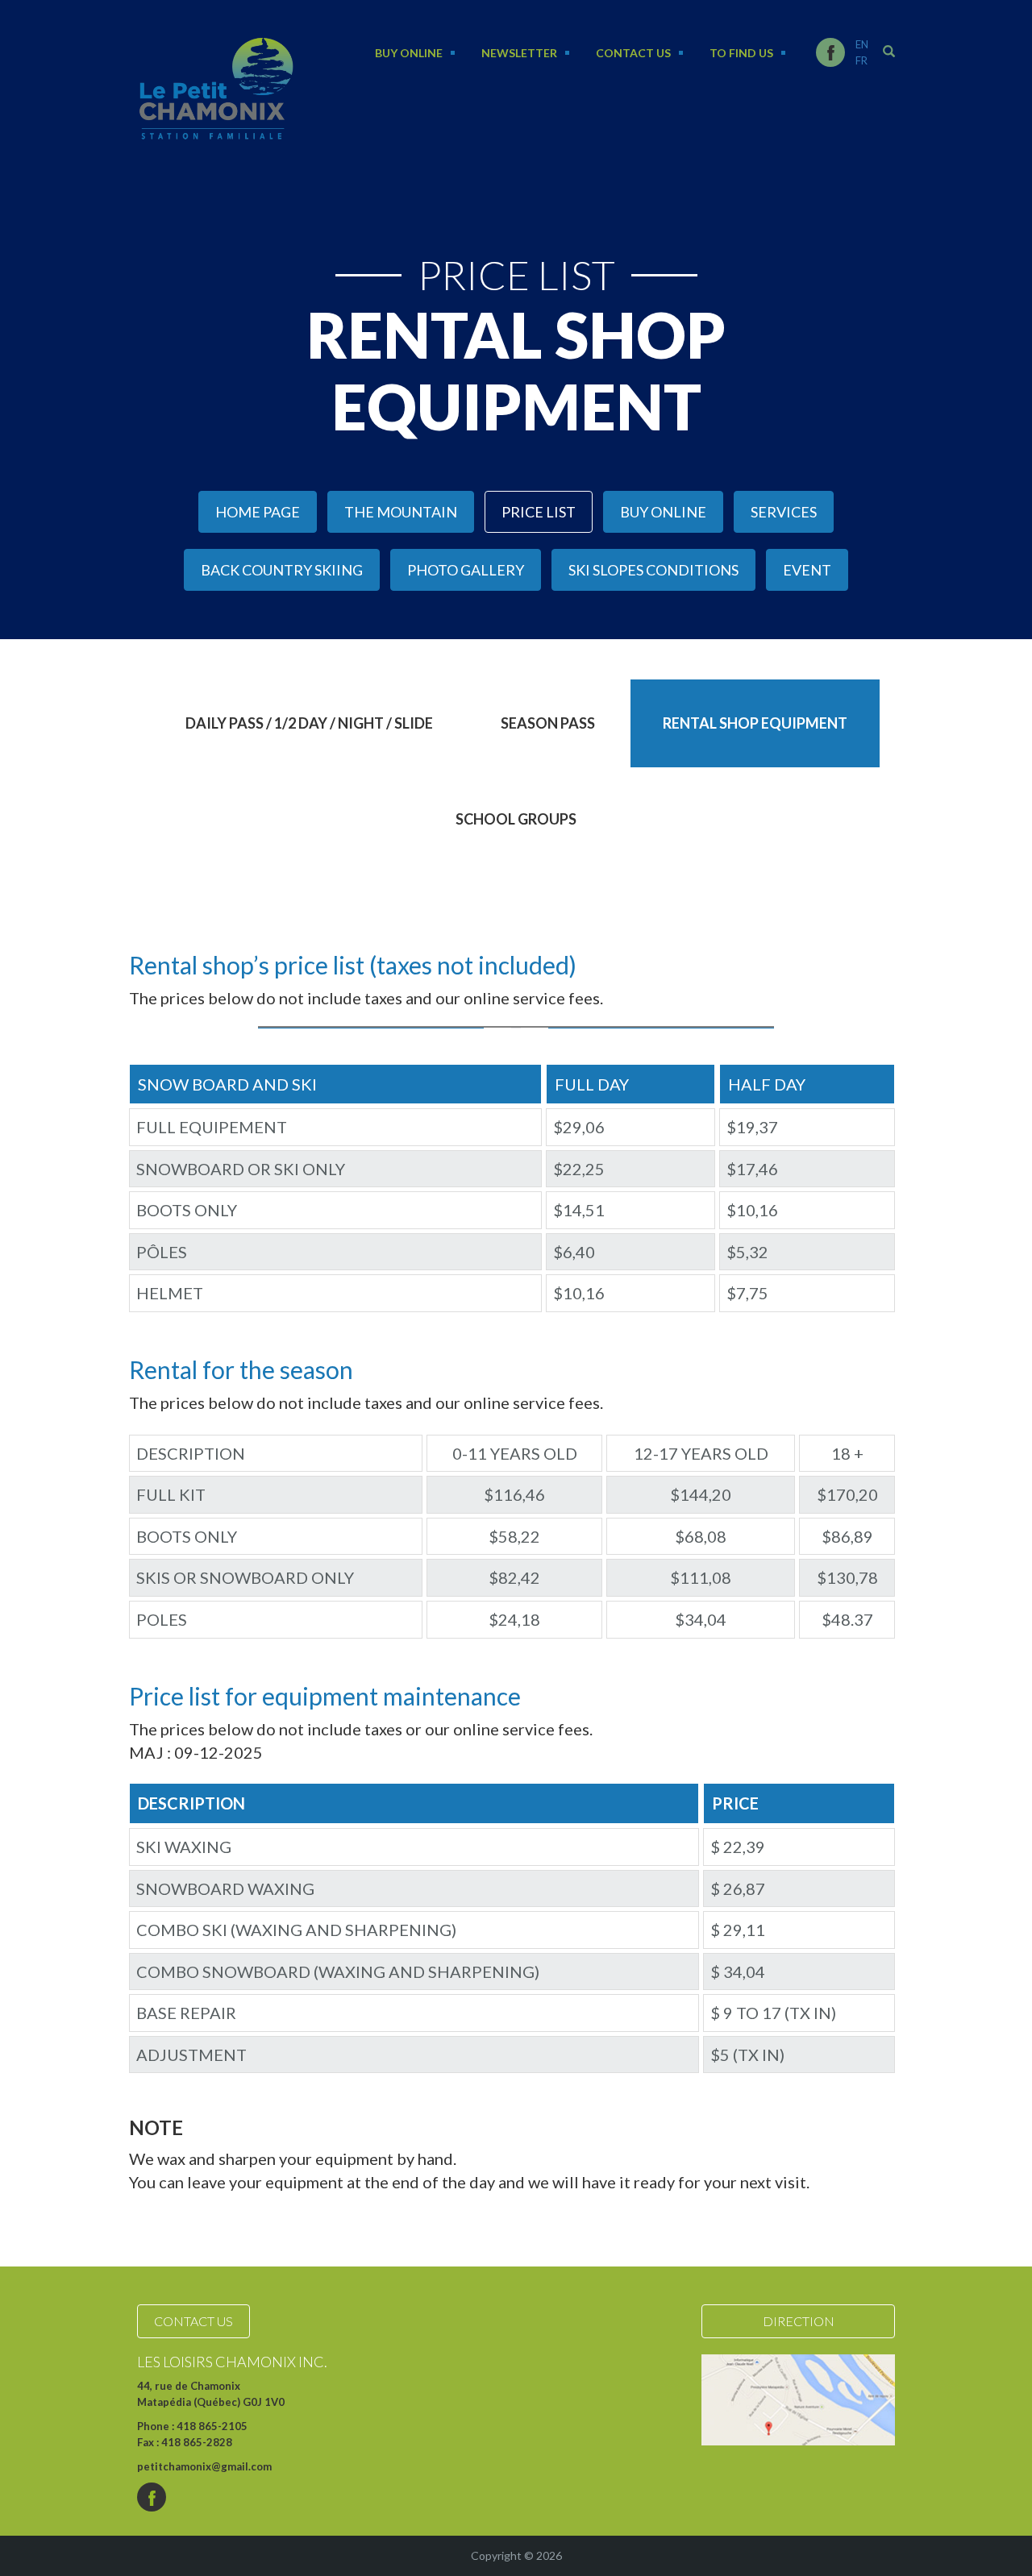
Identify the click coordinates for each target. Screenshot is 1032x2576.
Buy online (409, 53)
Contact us (633, 53)
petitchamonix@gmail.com (204, 2466)
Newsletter (519, 53)
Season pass (548, 723)
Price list (539, 512)
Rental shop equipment (755, 723)
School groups (516, 819)
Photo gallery (466, 570)
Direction (799, 2321)
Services (784, 512)
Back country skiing (282, 570)
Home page (258, 512)
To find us (741, 53)
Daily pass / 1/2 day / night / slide (309, 723)
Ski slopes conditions (653, 570)
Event (807, 570)
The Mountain (401, 512)
